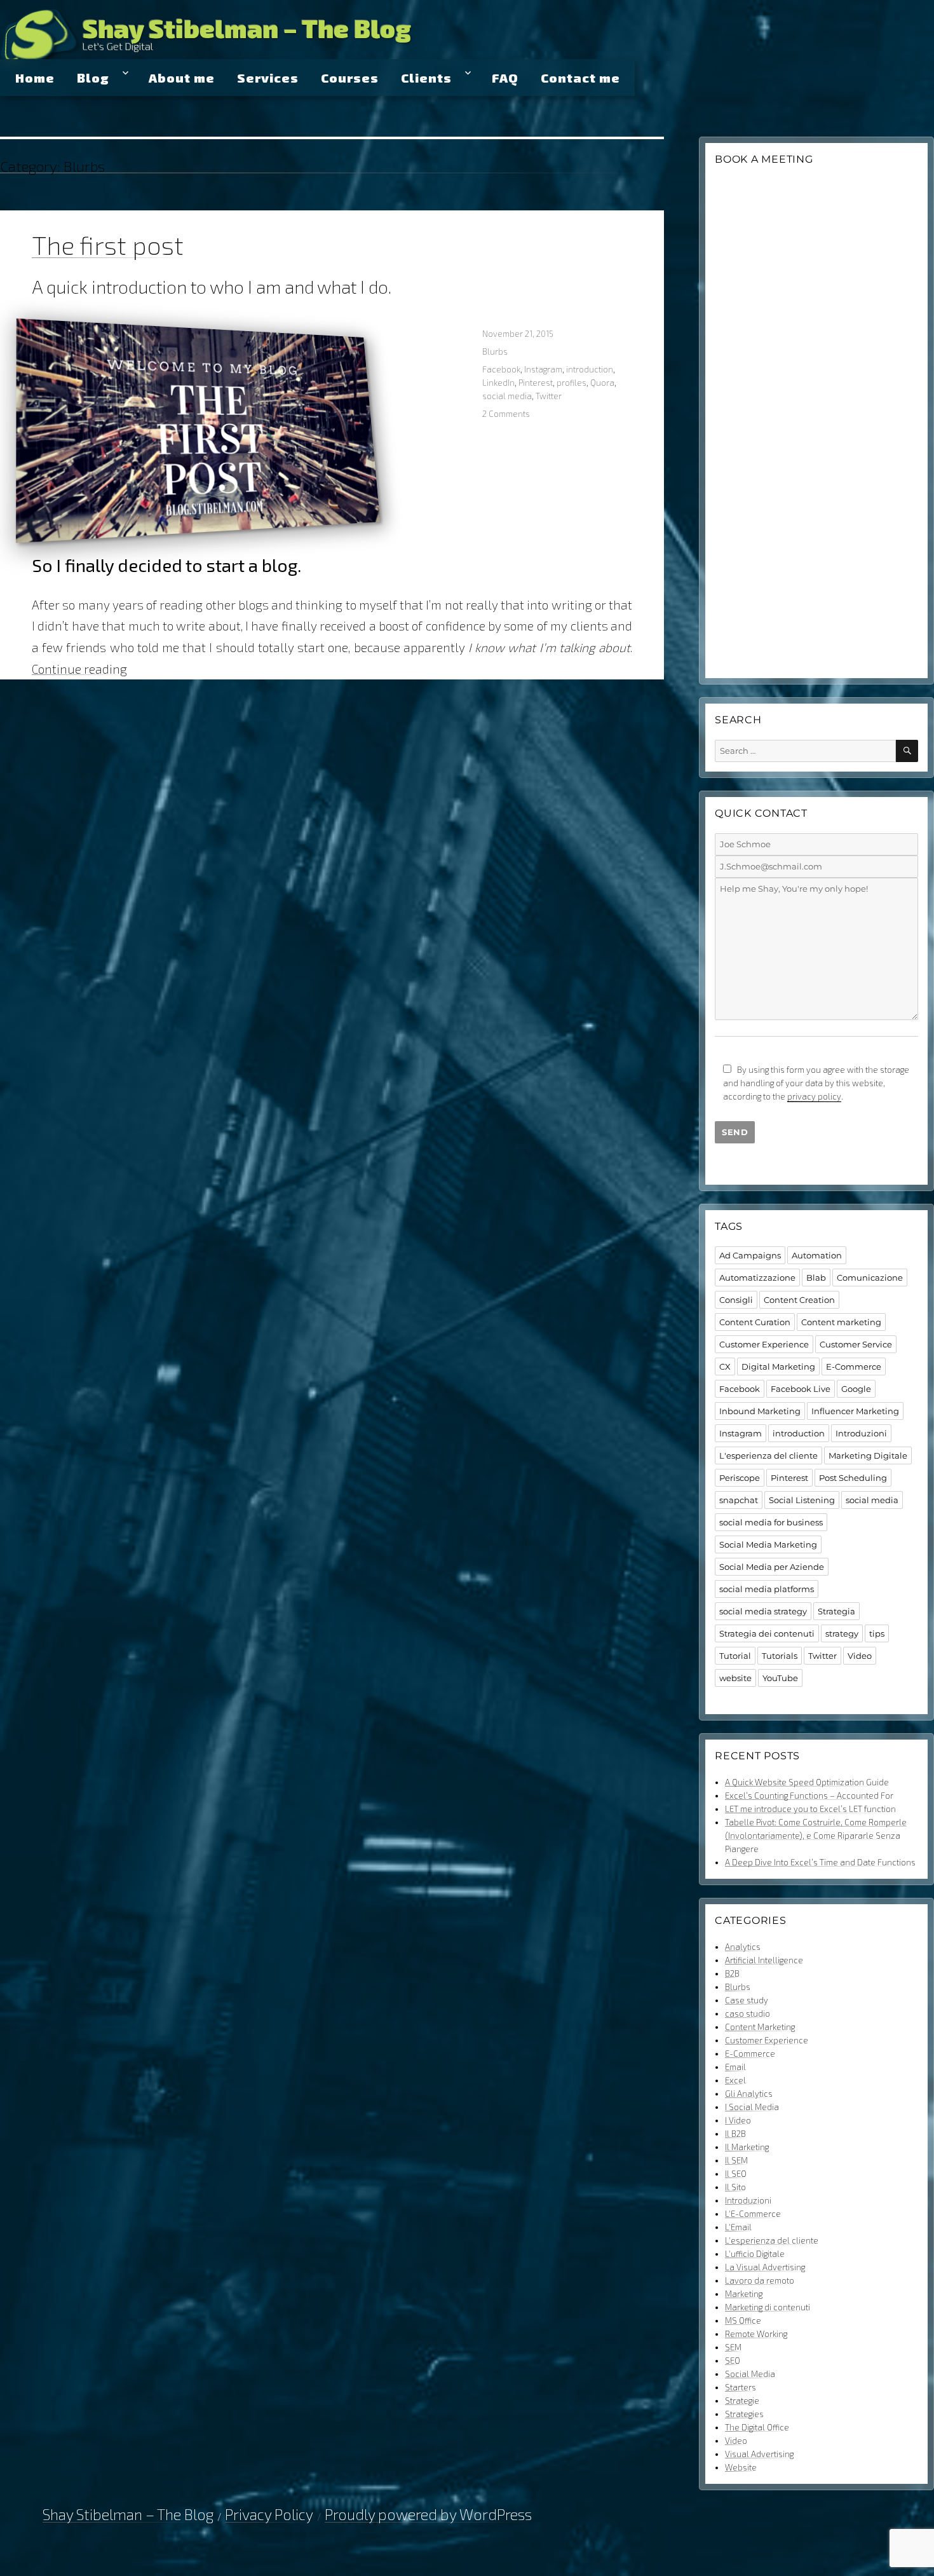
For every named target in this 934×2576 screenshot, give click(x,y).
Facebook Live (801, 1389)
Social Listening (802, 1500)
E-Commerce (854, 1366)
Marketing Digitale (868, 1455)
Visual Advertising (759, 2454)
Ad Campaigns (750, 1255)
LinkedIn (498, 383)
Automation (817, 1255)
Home (35, 78)
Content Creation (799, 1300)
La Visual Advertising (765, 2267)
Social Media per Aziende (772, 1567)
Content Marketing (760, 2027)
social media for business (771, 1522)
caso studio (748, 2014)
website (735, 1678)
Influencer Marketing (855, 1411)
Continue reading (79, 669)
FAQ (505, 78)
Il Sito (735, 2187)
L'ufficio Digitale (755, 2254)
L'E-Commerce (753, 2214)
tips (877, 1633)
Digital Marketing (778, 1366)
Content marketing (841, 1322)
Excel (735, 2080)
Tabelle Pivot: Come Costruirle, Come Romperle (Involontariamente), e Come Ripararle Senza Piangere (816, 1836)
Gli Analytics (749, 2094)
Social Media (750, 2374)
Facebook (501, 369)
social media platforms (767, 1589)
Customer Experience (764, 1344)
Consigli (736, 1300)
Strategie (742, 2401)
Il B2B (735, 2134)
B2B (732, 1973)
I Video (738, 2120)
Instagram (543, 369)
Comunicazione (870, 1278)
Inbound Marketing (760, 1411)
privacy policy (814, 1096)
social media (507, 396)
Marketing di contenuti (768, 2307)
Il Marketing (747, 2147)
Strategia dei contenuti (767, 1633)
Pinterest (536, 383)
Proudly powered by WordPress (428, 2514)
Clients (426, 78)
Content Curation (755, 1322)
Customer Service (856, 1344)
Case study (747, 2000)
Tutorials (780, 1656)
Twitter (549, 396)
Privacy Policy (269, 2514)
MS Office (743, 2320)
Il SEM (736, 2160)
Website (741, 2467)
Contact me (580, 78)
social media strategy (763, 1611)
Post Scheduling (853, 1478)
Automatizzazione (757, 1278)
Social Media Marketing (768, 1544)
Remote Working (756, 2334)
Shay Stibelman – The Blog (247, 28)
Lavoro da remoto (760, 2280)
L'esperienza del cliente (768, 1455)
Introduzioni (861, 1433)
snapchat (739, 1500)
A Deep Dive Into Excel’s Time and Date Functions (820, 1862)
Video (860, 1656)
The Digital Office (757, 2427)
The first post (108, 245)
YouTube (780, 1678)
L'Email (738, 2227)
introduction (590, 369)
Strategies (744, 2414)
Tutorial (735, 1656)
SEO (733, 2361)
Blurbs (495, 351)
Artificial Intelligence (764, 1960)
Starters (741, 2387)
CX (725, 1366)
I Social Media (752, 2107)
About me (182, 78)
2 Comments (506, 414)
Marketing (744, 2294)
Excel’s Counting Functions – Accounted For (809, 1796)
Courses (350, 78)
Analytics (743, 1947)
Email (735, 2067)
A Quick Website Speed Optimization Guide (807, 1782)
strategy (842, 1633)
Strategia (836, 1611)
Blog (93, 78)
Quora (602, 383)
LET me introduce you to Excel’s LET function (810, 1809)
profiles (572, 383)
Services (268, 78)
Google (856, 1389)
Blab (816, 1278)
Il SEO (736, 2174)
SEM (733, 2347)
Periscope (740, 1478)
